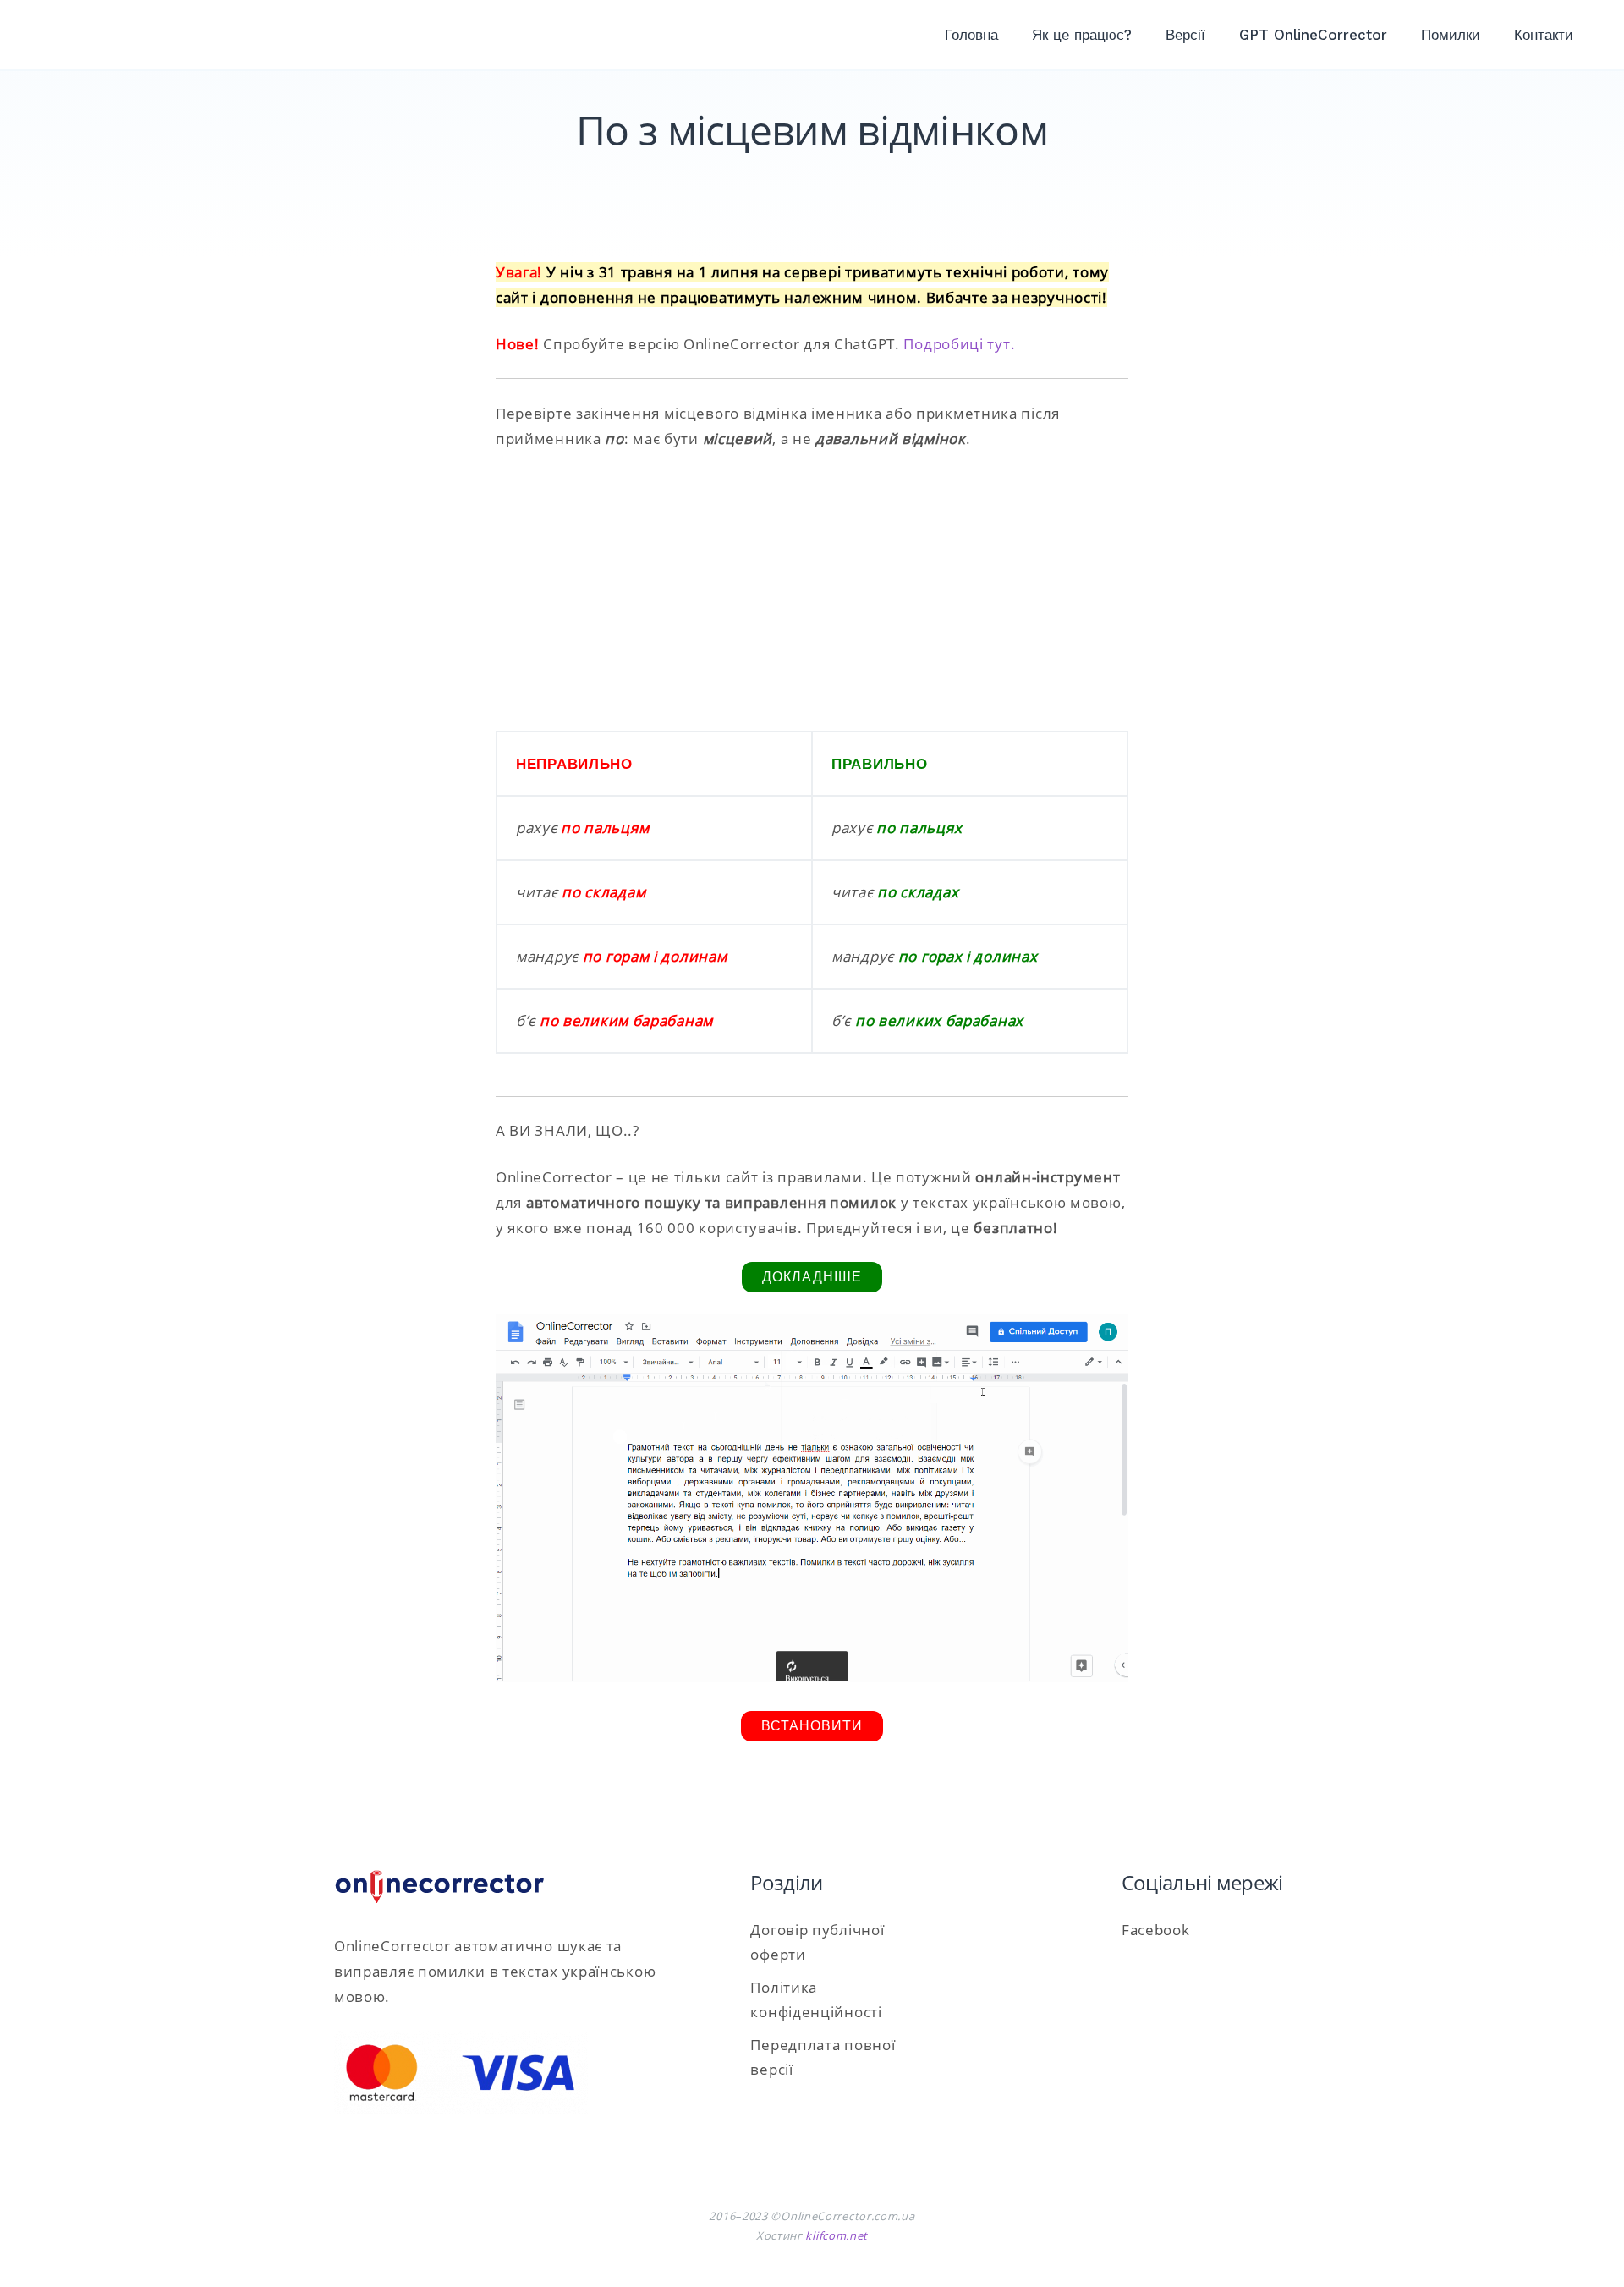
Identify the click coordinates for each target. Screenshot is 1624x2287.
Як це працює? (1082, 35)
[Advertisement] (812, 591)
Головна (971, 35)
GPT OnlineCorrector (1313, 35)
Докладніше (812, 1277)
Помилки (1451, 35)
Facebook (1156, 1930)
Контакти (1544, 35)
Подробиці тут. (959, 344)
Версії (1185, 35)
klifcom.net (837, 2235)
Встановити (812, 1726)
